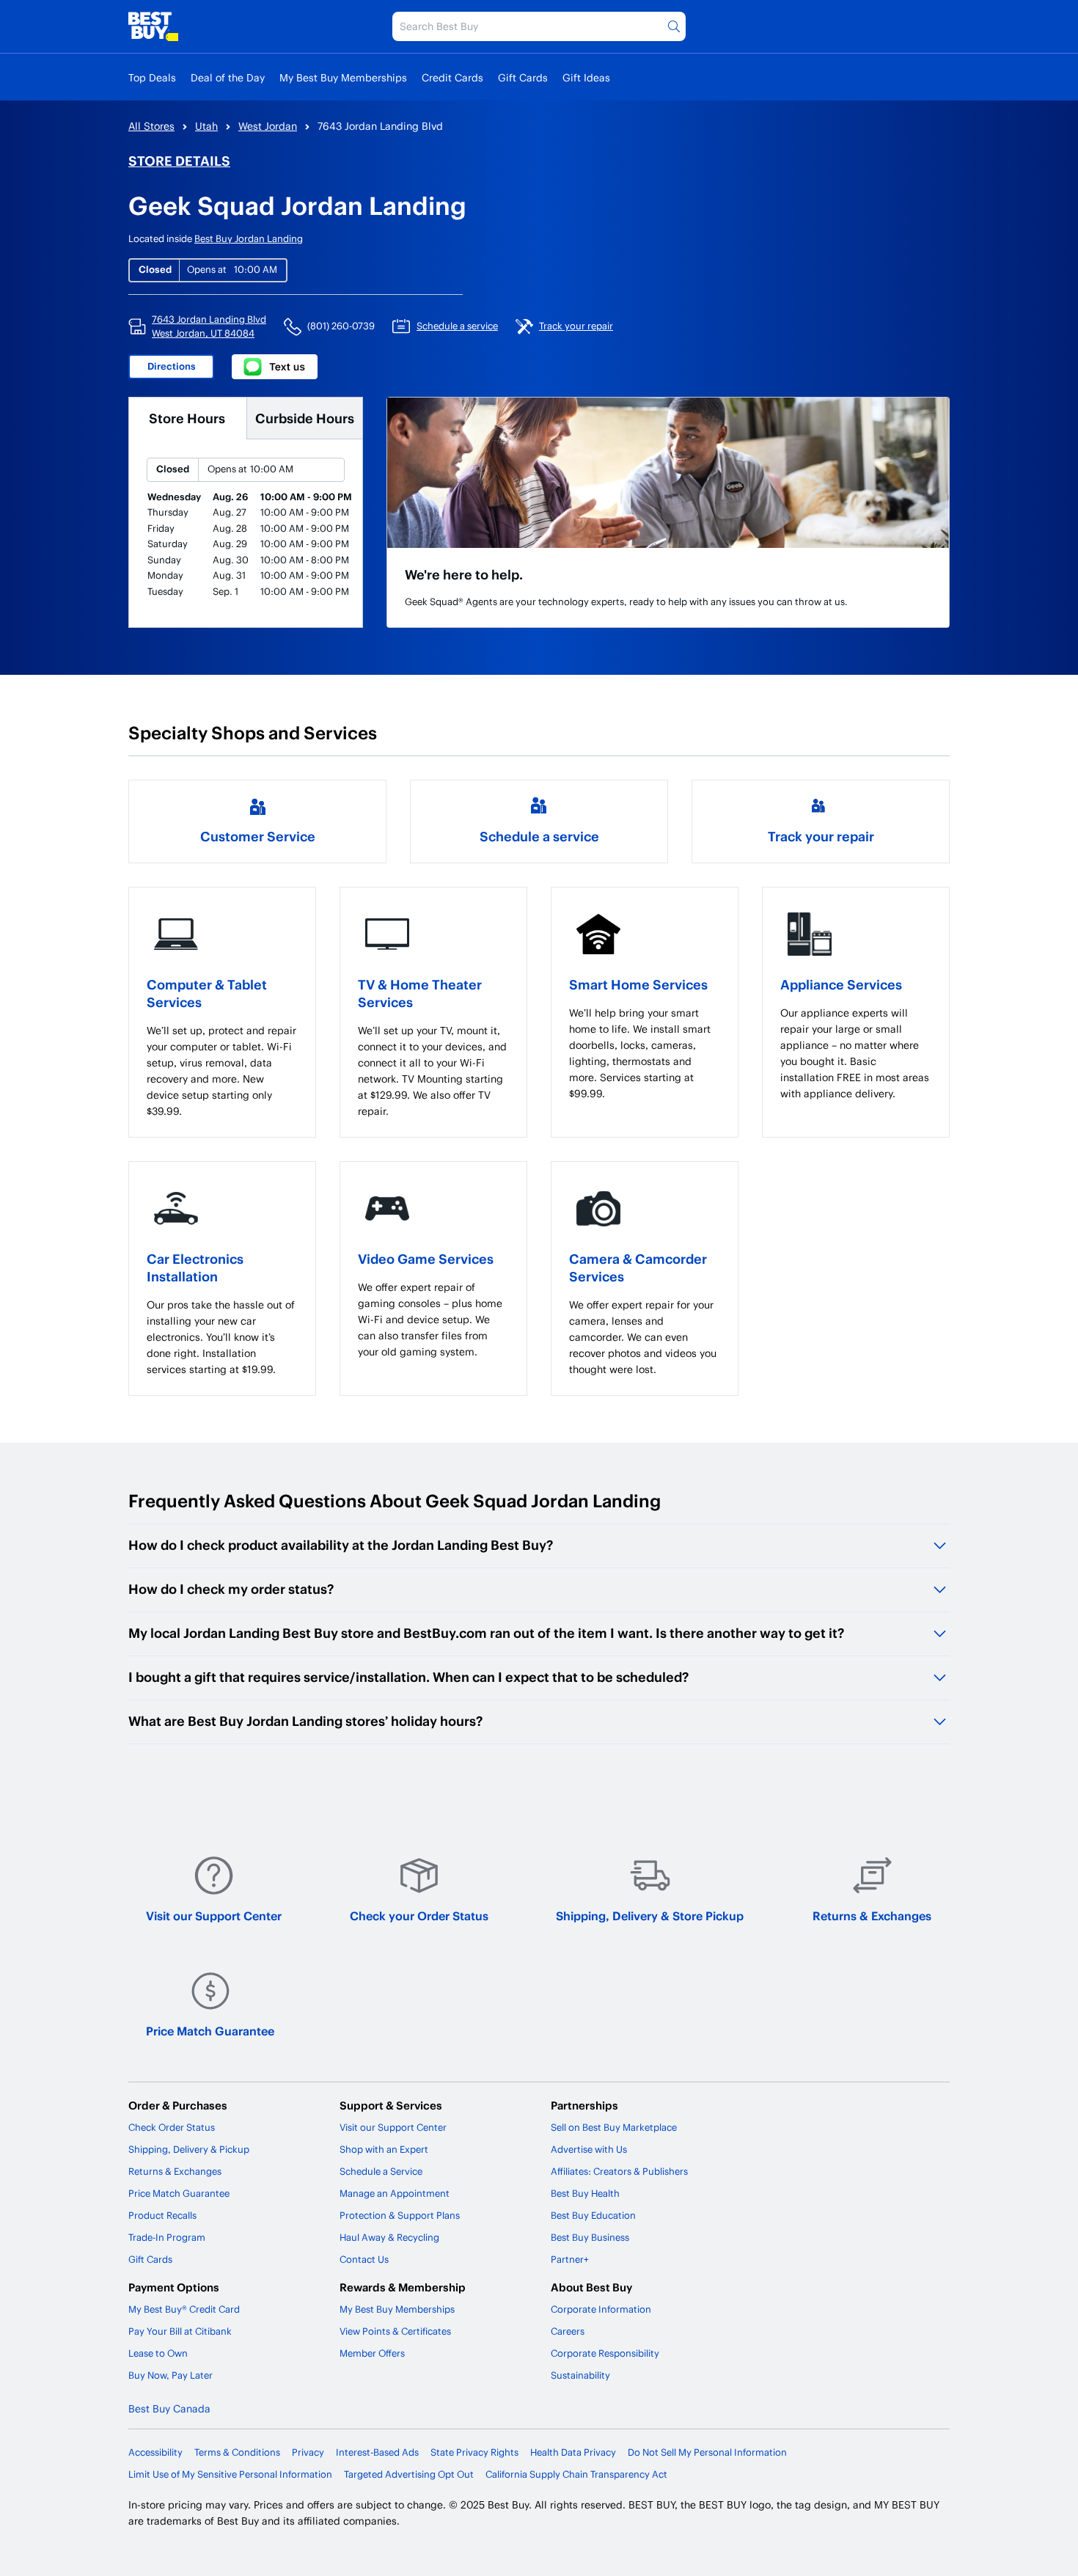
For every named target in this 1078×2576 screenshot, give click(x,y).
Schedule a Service (381, 2171)
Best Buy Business (590, 2237)
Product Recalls (162, 2215)
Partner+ (570, 2259)
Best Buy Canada (169, 2408)
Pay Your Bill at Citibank (180, 2331)
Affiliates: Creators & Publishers (619, 2171)
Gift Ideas (586, 77)
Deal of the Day (228, 77)
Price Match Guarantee (210, 2031)
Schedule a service (539, 836)
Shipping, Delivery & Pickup (189, 2149)
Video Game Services (426, 1258)
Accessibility (155, 2452)
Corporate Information (601, 2309)
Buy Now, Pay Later (170, 2375)
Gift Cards (523, 77)
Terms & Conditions (237, 2452)
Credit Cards (452, 77)
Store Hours (187, 418)
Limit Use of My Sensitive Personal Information (230, 2474)
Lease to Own (158, 2353)
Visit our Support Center (214, 1915)
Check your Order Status (419, 1915)
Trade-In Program (167, 2237)
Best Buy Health (585, 2193)
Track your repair (821, 836)
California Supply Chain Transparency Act (576, 2474)
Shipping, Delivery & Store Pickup (650, 1915)
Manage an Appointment (395, 2193)
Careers (568, 2331)
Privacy (308, 2452)
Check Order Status (172, 2127)
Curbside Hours (305, 418)
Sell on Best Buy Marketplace (614, 2127)
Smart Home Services (638, 984)
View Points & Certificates (395, 2331)
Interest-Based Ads (377, 2452)
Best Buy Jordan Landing (249, 238)
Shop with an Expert (384, 2149)
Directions (172, 366)
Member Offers (372, 2353)
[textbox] (222, 1071)
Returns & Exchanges (872, 1915)
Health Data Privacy (573, 2452)
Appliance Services (841, 984)
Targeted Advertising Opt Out (409, 2474)
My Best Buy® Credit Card (184, 2309)
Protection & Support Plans (400, 2215)
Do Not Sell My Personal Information (707, 2452)
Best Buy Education (593, 2215)
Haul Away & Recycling (389, 2237)
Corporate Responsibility (605, 2353)
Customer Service (258, 836)
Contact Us (364, 2259)
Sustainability (580, 2375)
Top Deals (152, 77)
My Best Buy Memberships (343, 77)
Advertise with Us (589, 2149)
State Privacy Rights (474, 2452)
